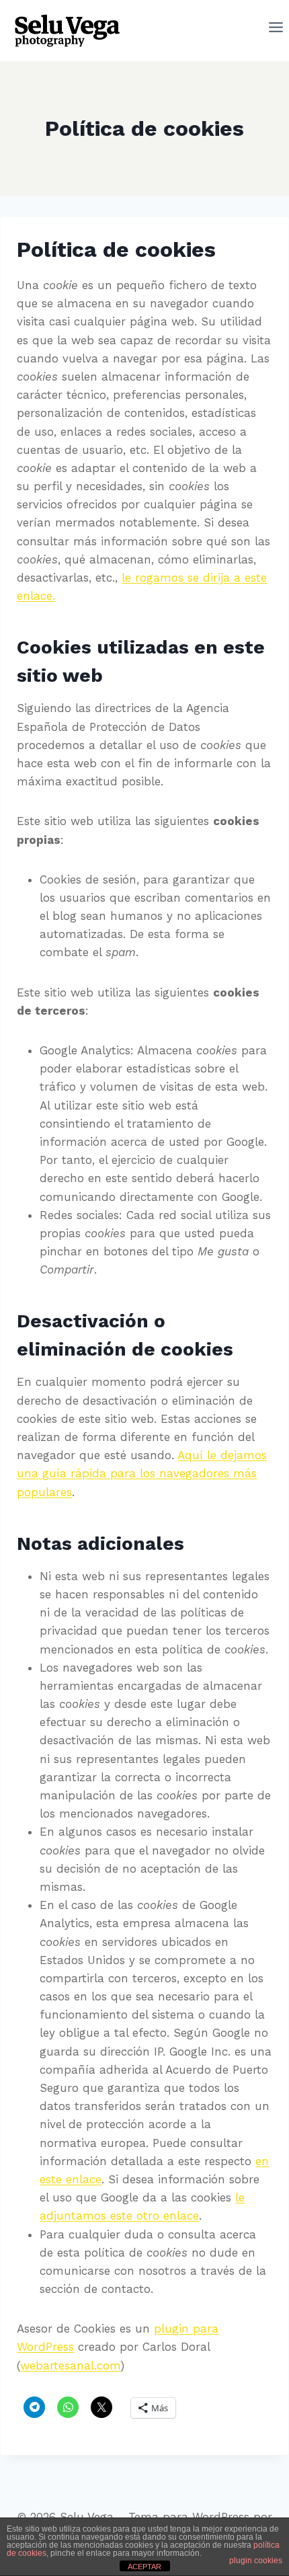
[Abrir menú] (276, 30)
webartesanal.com (70, 2366)
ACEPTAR (144, 2567)
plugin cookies (256, 2561)
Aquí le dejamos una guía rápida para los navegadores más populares (142, 1473)
